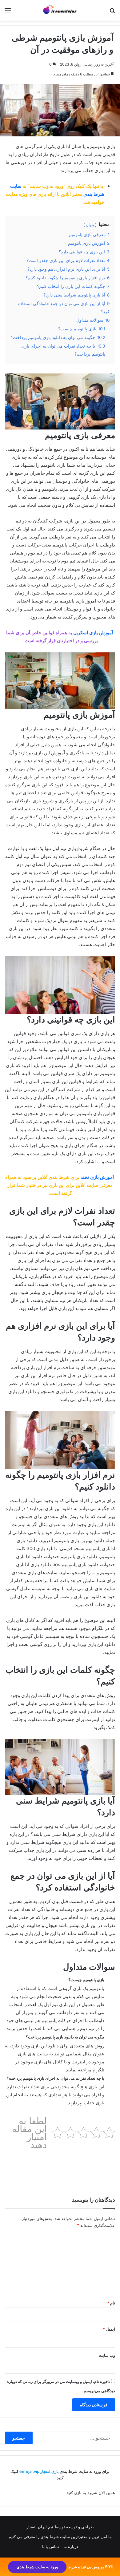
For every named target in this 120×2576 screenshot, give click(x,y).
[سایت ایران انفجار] (60, 10)
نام (111, 2303)
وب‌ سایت (107, 2355)
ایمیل (109, 2329)
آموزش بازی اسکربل (93, 633)
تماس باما (51, 2546)
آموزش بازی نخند (97, 1177)
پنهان (90, 225)
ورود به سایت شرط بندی (37, 2567)
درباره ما (71, 2546)
